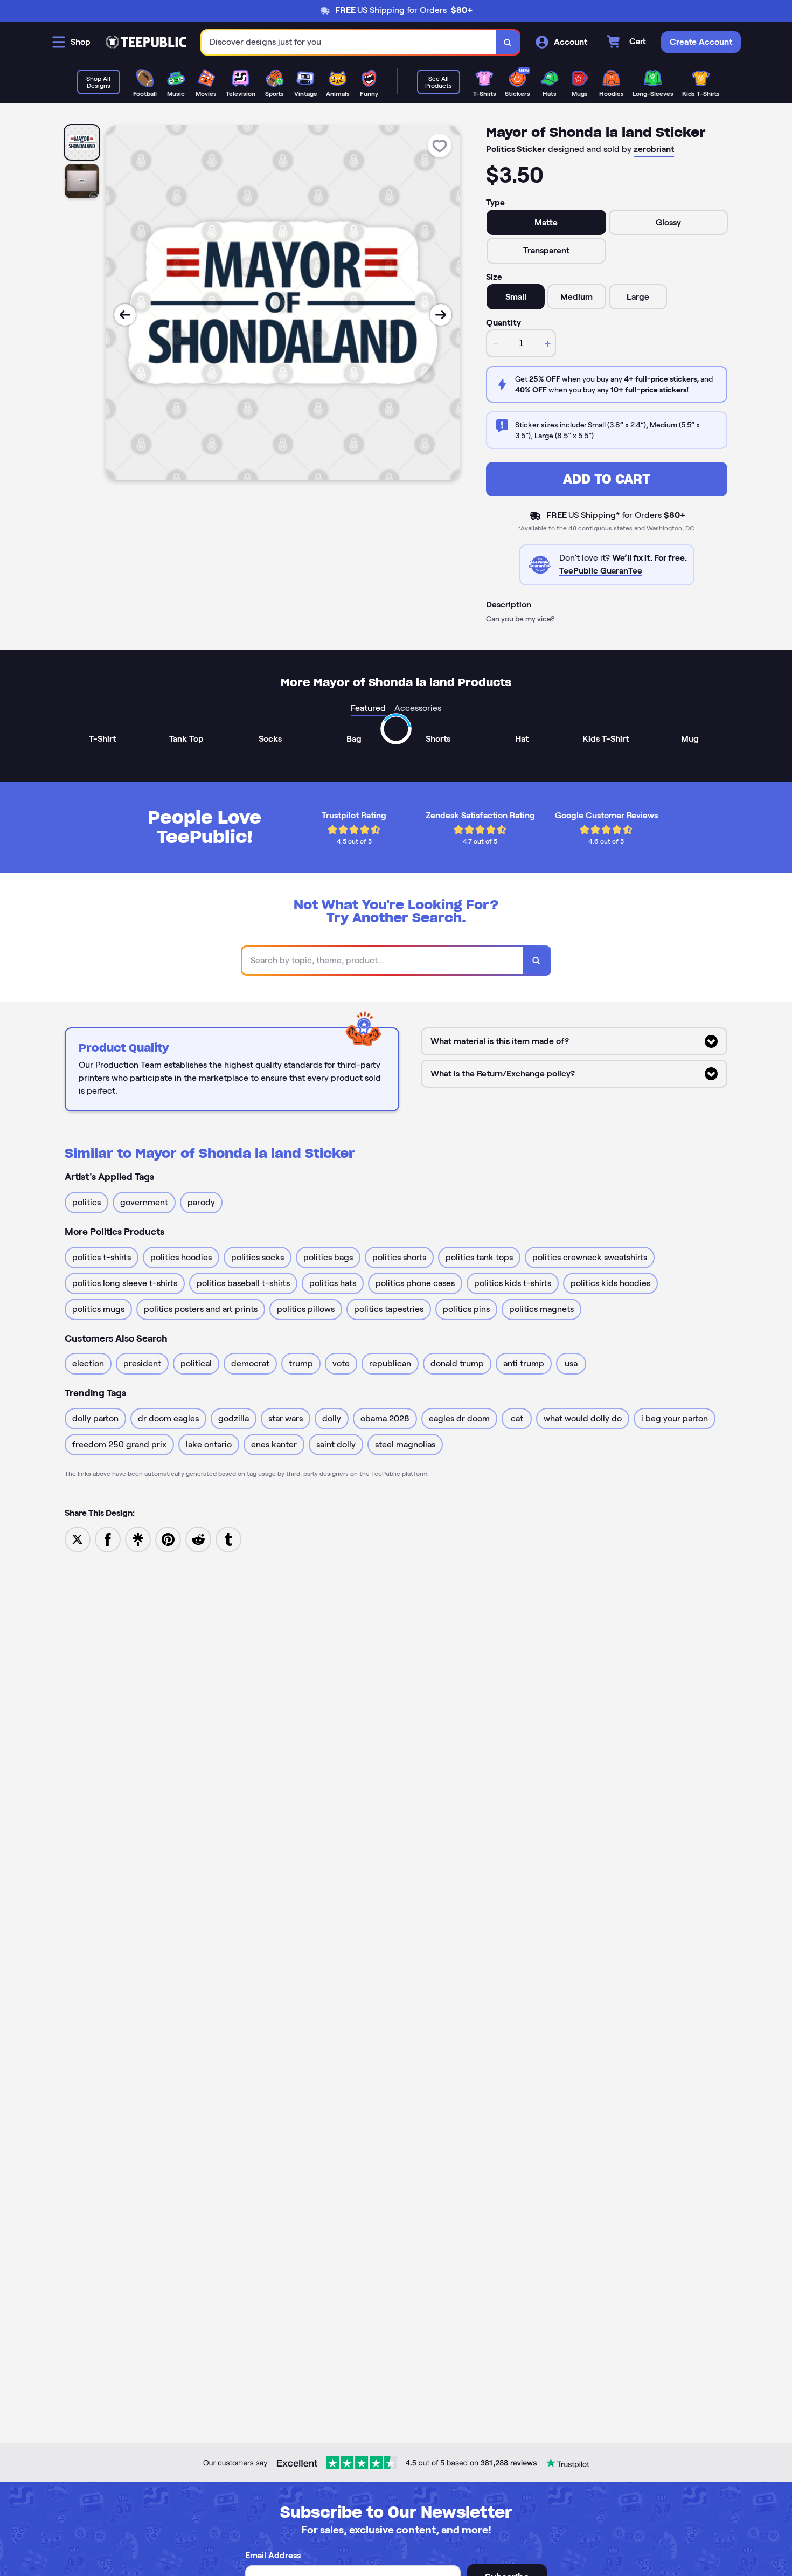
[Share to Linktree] (138, 1539)
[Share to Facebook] (108, 1539)
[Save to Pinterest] (168, 1539)
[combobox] (349, 42)
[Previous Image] (125, 315)
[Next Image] (441, 315)
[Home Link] (146, 42)
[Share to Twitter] (78, 1539)
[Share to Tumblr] (228, 1539)
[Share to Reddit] (198, 1539)
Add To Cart (607, 479)
